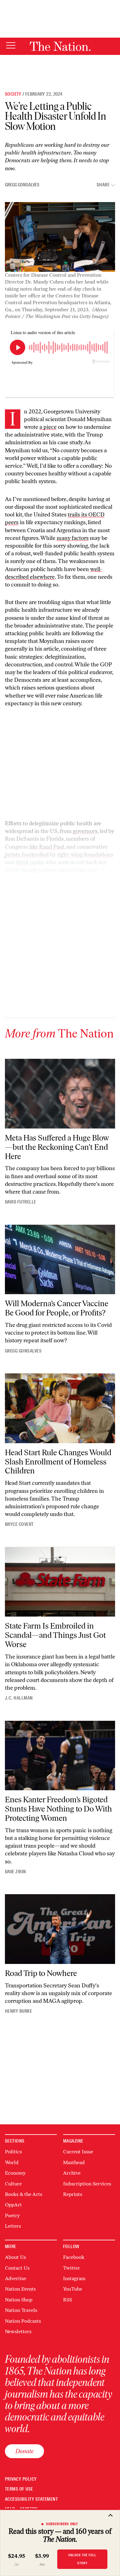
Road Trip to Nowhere (41, 1973)
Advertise (16, 2278)
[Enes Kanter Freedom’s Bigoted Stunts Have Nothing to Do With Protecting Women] (60, 1756)
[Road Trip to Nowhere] (60, 1929)
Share (103, 185)
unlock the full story (82, 2559)
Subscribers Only (62, 2524)
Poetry (12, 2216)
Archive (72, 2173)
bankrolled (35, 855)
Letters (13, 2226)
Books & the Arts (24, 2194)
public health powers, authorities (45, 870)
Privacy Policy (21, 2479)
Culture (13, 2184)
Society (13, 94)
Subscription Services (87, 2184)
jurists (12, 855)
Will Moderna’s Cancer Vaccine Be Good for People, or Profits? (57, 1308)
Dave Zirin (16, 1872)
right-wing (70, 855)
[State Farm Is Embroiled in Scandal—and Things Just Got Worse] (60, 1582)
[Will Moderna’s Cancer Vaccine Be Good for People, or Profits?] (60, 1259)
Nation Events (20, 2289)
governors (85, 831)
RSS (68, 2300)
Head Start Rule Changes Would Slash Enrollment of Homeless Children (58, 1462)
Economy (15, 2173)
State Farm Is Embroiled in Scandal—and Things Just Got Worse (55, 1635)
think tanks (29, 862)
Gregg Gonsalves (22, 185)
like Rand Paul (47, 847)
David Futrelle (21, 1202)
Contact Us (17, 2268)
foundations (99, 855)
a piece (48, 427)
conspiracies (71, 886)
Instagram (74, 2278)
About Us (15, 2257)
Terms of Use (19, 2489)
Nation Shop (19, 2300)
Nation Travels (21, 2310)
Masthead (74, 2162)
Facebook (74, 2257)
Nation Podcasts (23, 2321)
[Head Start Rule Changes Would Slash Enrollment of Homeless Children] (60, 1408)
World (12, 2162)
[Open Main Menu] (11, 46)
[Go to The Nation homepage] (60, 46)
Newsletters (18, 2332)
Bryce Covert (19, 1524)
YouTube (73, 2289)
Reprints (73, 2194)
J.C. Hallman (19, 1698)
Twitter (72, 2268)
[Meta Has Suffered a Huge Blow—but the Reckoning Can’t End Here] (60, 1093)
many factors (73, 538)
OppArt (13, 2205)
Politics (13, 2152)
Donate (24, 2451)
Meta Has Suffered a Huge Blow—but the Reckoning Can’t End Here (57, 1147)
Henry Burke (18, 2011)
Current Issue (78, 2152)
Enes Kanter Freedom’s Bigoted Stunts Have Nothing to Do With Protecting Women (58, 1809)
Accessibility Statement (31, 2499)
